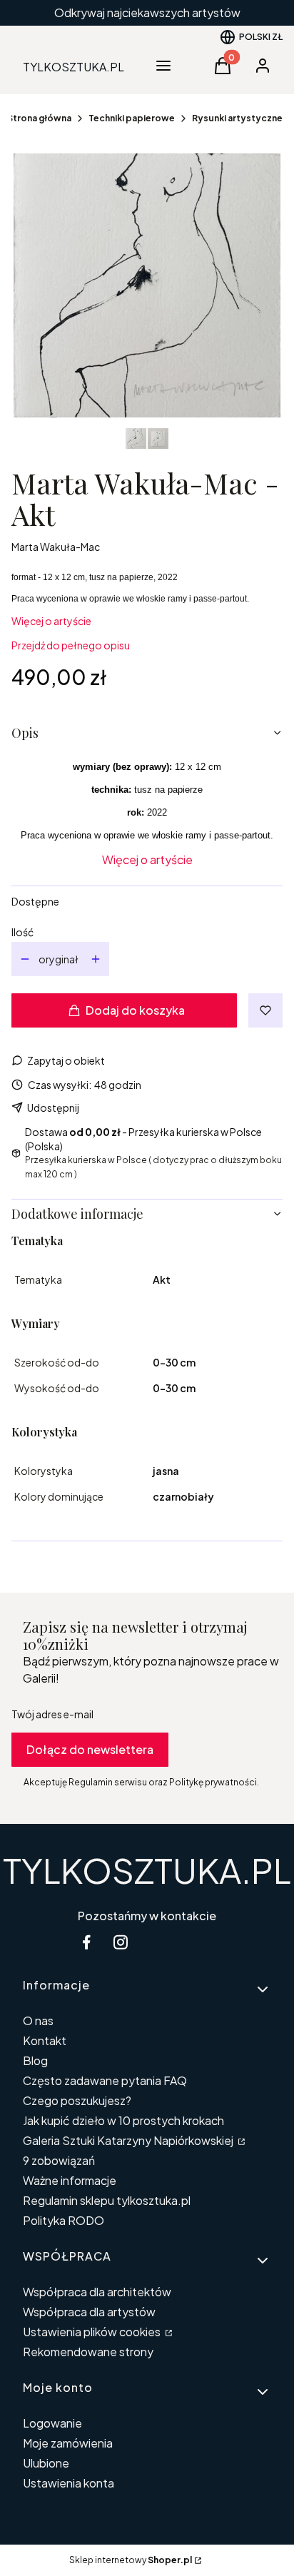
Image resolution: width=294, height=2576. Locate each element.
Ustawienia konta (69, 2483)
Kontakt (45, 2040)
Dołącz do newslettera (90, 1749)
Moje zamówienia (68, 2443)
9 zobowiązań (59, 2160)
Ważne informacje (70, 2180)
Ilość (22, 932)
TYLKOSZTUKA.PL (147, 1870)
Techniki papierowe (132, 118)
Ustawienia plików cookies (93, 2332)
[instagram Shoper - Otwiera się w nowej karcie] (121, 1942)
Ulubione (46, 2463)
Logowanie (52, 2423)
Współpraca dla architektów (97, 2292)
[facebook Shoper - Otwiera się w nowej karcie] (86, 1942)
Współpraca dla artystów (89, 2312)
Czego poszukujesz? (77, 2100)
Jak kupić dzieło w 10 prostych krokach (123, 2120)
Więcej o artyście (51, 621)
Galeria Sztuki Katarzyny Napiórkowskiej (129, 2140)
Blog (35, 2060)
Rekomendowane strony (88, 2352)
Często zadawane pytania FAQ (105, 2080)
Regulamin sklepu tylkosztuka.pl (107, 2200)
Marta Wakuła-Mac (56, 547)
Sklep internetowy (131, 2560)
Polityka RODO (64, 2220)
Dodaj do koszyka (135, 1010)
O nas (38, 2020)
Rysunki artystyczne (237, 118)
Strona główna (39, 118)
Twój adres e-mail (52, 1714)
